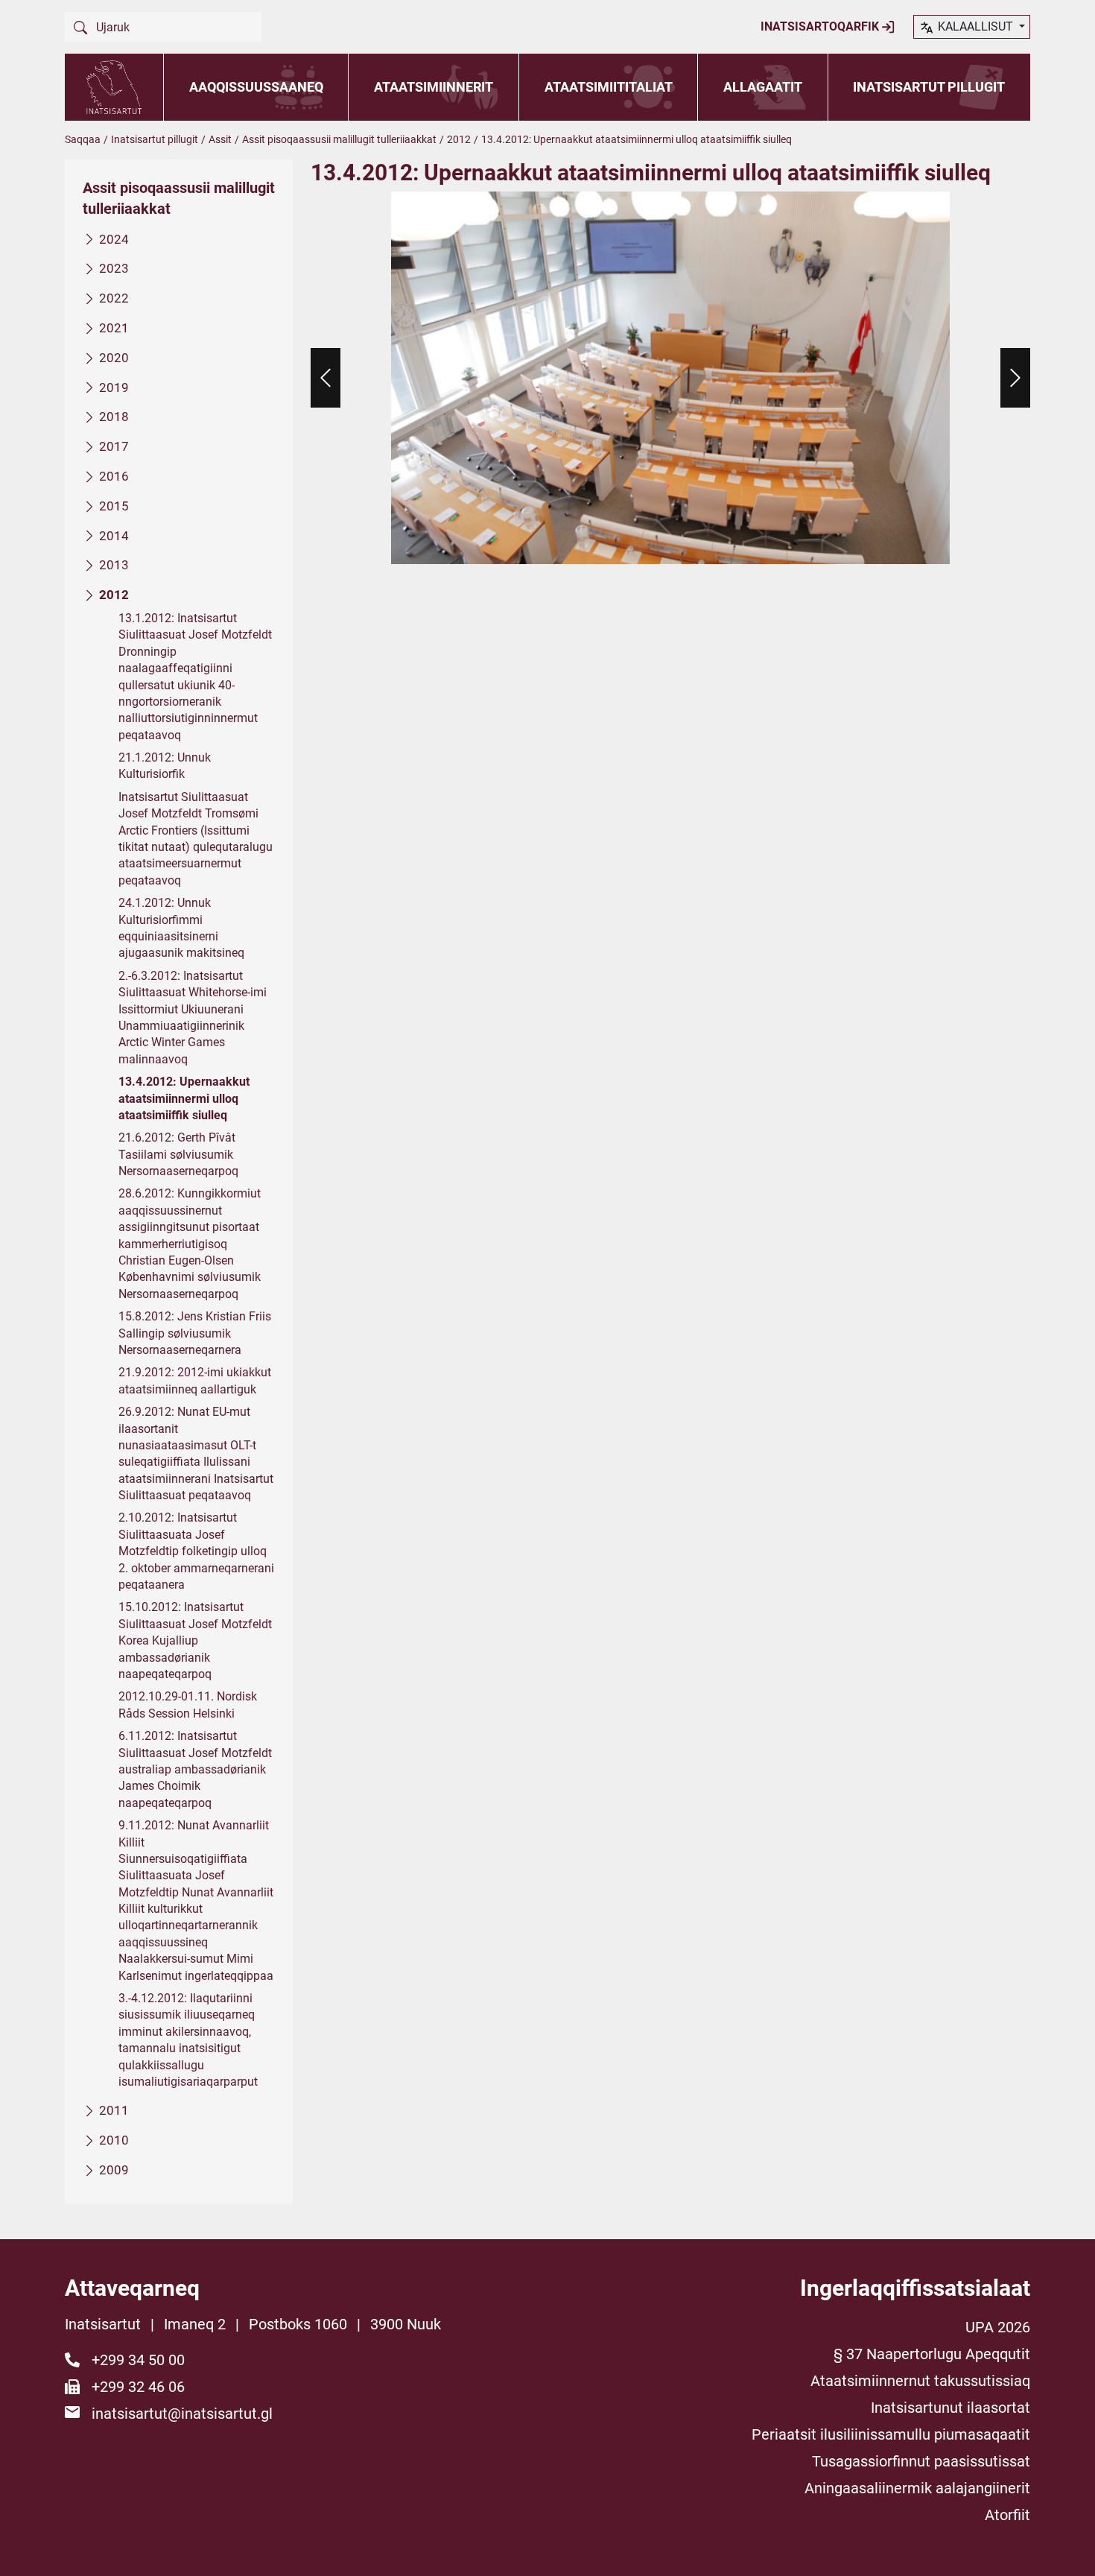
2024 (114, 239)
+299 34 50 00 (138, 2360)
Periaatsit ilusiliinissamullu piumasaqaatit (891, 2434)
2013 (114, 565)
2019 (114, 387)
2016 (114, 476)
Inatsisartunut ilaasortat (950, 2408)
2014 (114, 536)
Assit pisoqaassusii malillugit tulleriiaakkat (339, 139)
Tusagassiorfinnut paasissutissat (921, 2461)
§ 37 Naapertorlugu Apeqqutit (932, 2354)
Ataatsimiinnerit (434, 87)
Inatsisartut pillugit (929, 87)
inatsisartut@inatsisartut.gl (182, 2414)
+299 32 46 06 (138, 2387)
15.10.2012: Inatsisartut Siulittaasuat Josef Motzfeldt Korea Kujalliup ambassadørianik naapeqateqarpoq (195, 1640)
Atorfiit (1007, 2515)
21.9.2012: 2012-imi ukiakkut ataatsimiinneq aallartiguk (195, 1380)
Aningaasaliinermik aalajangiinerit (917, 2488)
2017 (114, 446)
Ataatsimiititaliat (609, 87)
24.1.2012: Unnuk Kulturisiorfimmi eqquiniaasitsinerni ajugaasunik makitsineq (181, 928)
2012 (459, 139)
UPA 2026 (998, 2327)
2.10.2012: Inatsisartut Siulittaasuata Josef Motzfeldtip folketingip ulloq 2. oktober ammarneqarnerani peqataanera (196, 1551)
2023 (114, 268)
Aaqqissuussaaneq (256, 87)
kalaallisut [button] (975, 26)
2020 (114, 358)
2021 (114, 328)
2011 (114, 2110)
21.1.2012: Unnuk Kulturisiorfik (165, 766)
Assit (220, 139)
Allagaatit (763, 87)
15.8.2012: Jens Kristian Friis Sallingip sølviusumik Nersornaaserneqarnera (195, 1333)
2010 (114, 2140)
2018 (114, 417)
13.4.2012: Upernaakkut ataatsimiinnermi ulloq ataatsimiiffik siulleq (184, 1098)
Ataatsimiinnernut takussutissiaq (920, 2381)
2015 (114, 506)
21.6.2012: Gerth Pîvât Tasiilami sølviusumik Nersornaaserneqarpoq (178, 1154)
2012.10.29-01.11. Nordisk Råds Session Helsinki (188, 1705)
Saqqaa (83, 139)
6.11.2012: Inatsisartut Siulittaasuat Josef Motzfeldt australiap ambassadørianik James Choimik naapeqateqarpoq (195, 1769)
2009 (114, 2170)
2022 (114, 298)
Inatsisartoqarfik (821, 26)
